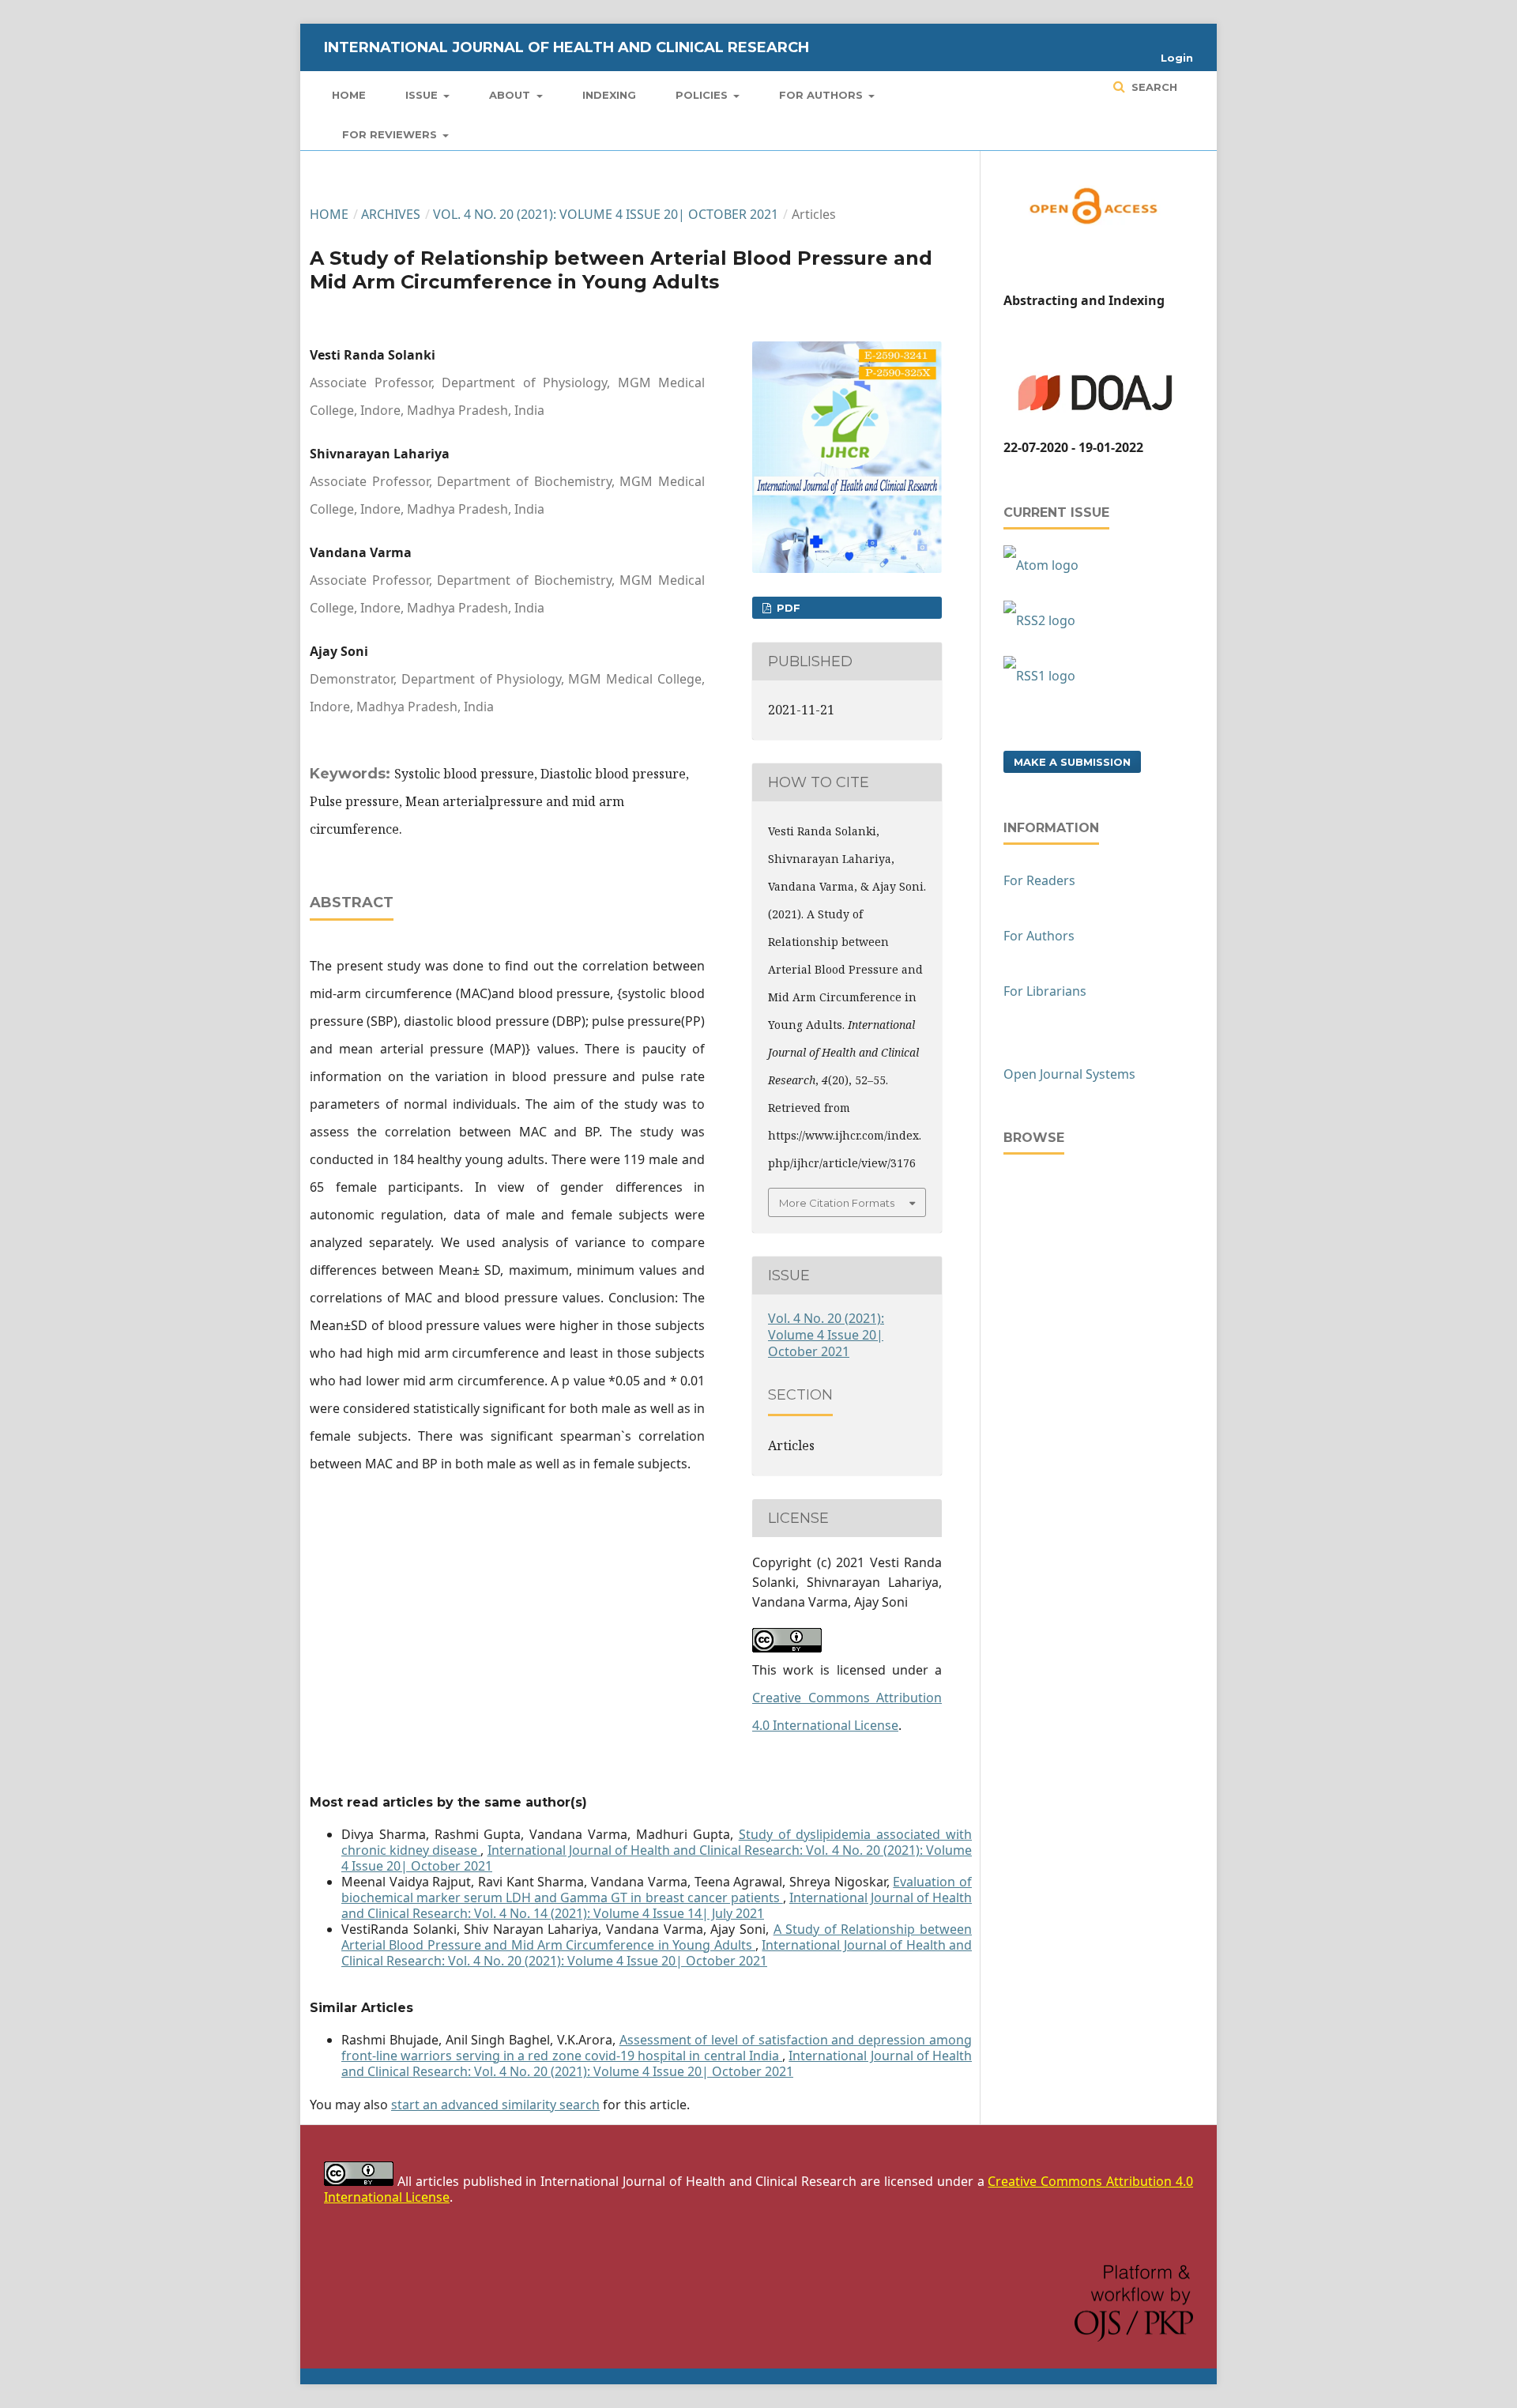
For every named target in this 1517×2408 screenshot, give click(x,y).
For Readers (1039, 880)
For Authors (822, 95)
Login (1177, 58)
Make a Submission (1072, 762)
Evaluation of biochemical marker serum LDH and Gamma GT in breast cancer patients (657, 1890)
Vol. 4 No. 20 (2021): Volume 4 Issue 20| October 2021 (606, 214)
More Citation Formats (837, 1203)
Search (1153, 87)
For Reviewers (391, 134)
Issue (423, 95)
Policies (703, 95)
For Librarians (1045, 991)
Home (349, 95)
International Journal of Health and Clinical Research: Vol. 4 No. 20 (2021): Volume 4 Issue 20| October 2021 (657, 1858)
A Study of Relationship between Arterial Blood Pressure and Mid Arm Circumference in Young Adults (657, 1937)
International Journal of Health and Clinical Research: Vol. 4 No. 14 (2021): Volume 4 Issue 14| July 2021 (657, 1905)
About (511, 95)
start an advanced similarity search (495, 2105)
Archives (391, 214)
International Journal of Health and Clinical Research (567, 47)
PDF (787, 608)
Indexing (609, 95)
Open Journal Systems (1069, 1074)
